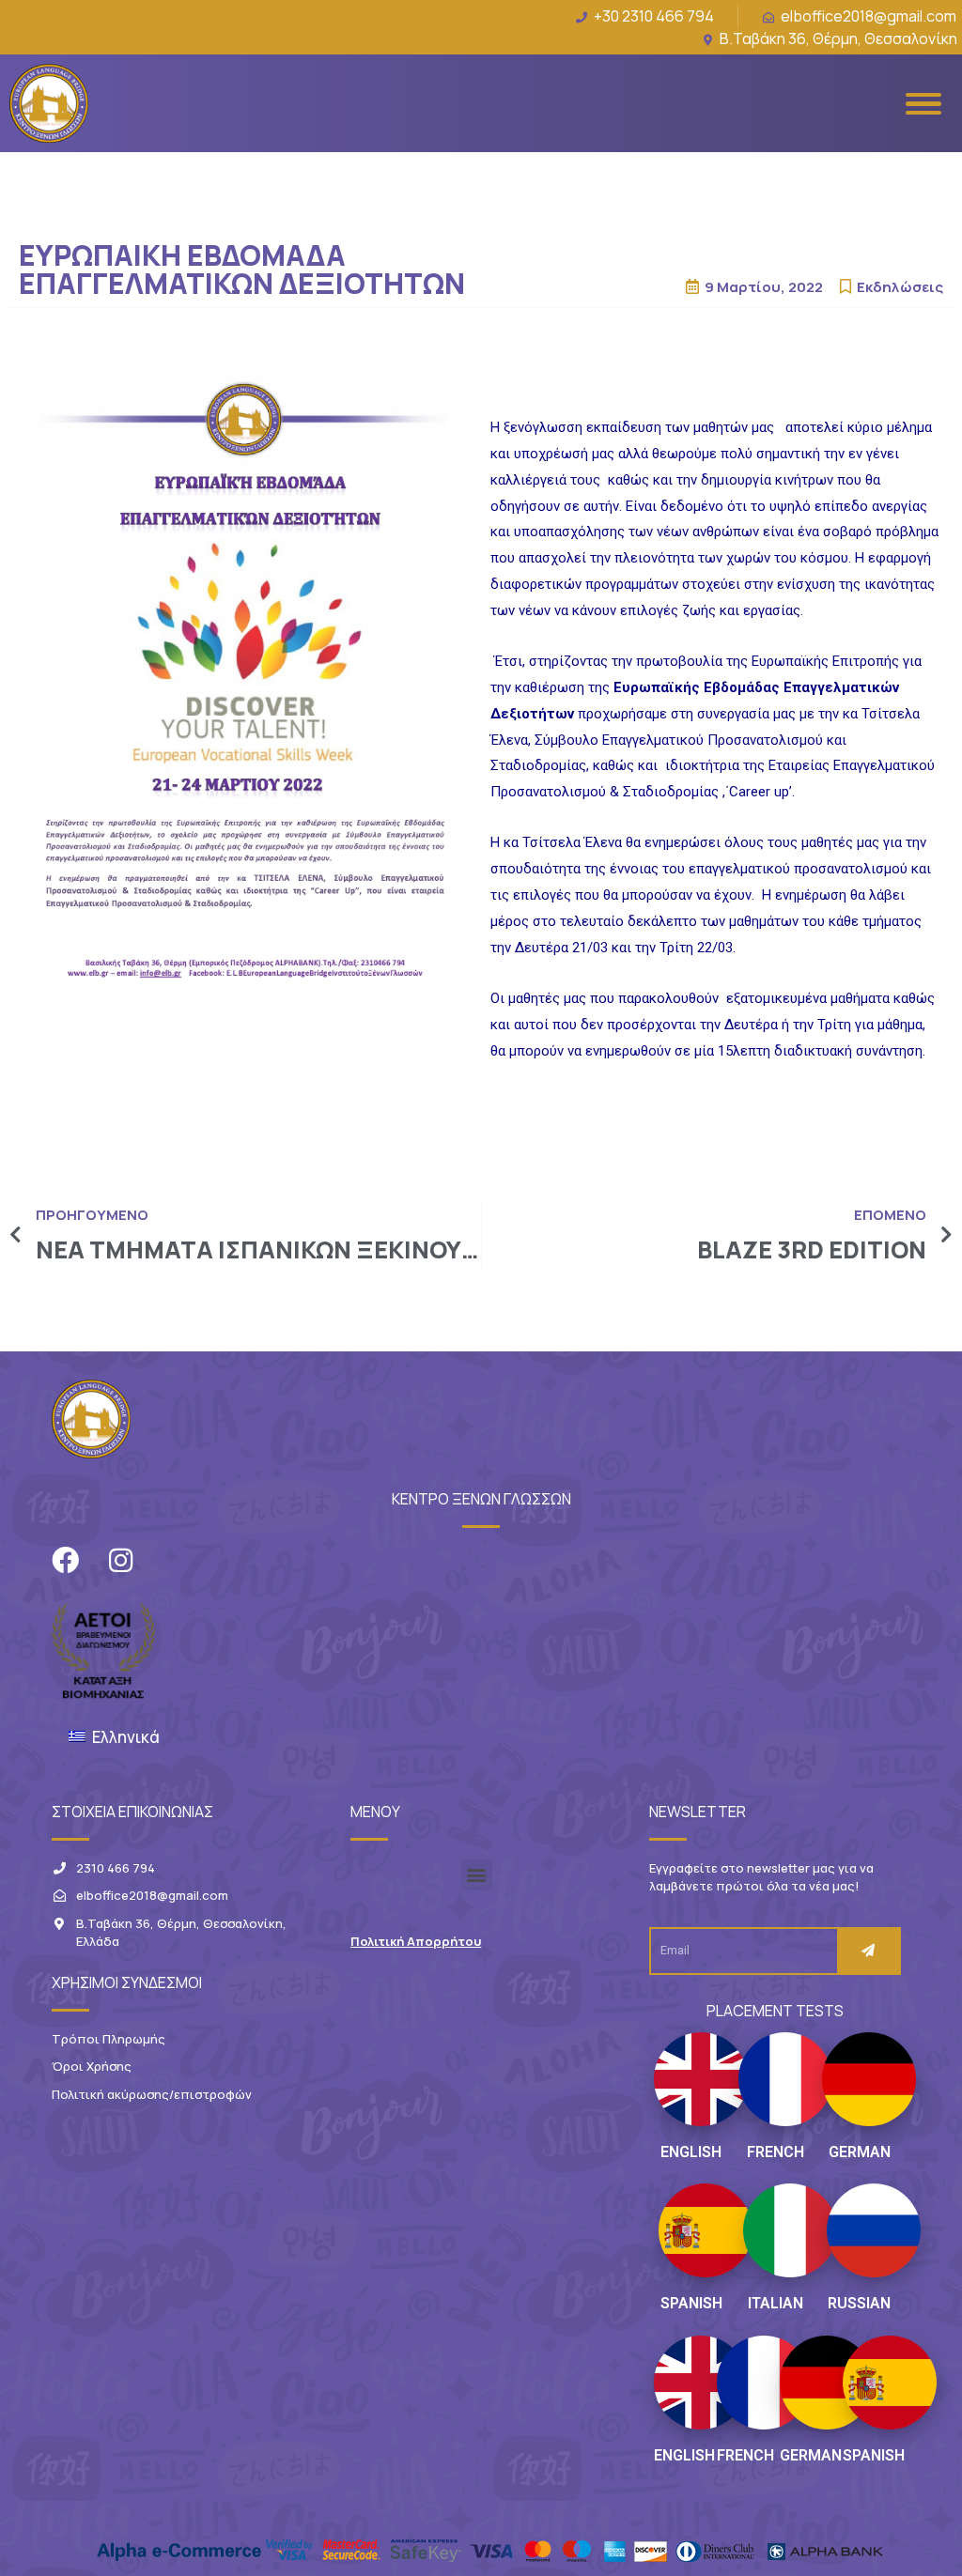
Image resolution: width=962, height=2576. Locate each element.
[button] (477, 1875)
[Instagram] (121, 1560)
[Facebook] (65, 1560)
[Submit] (868, 1951)
